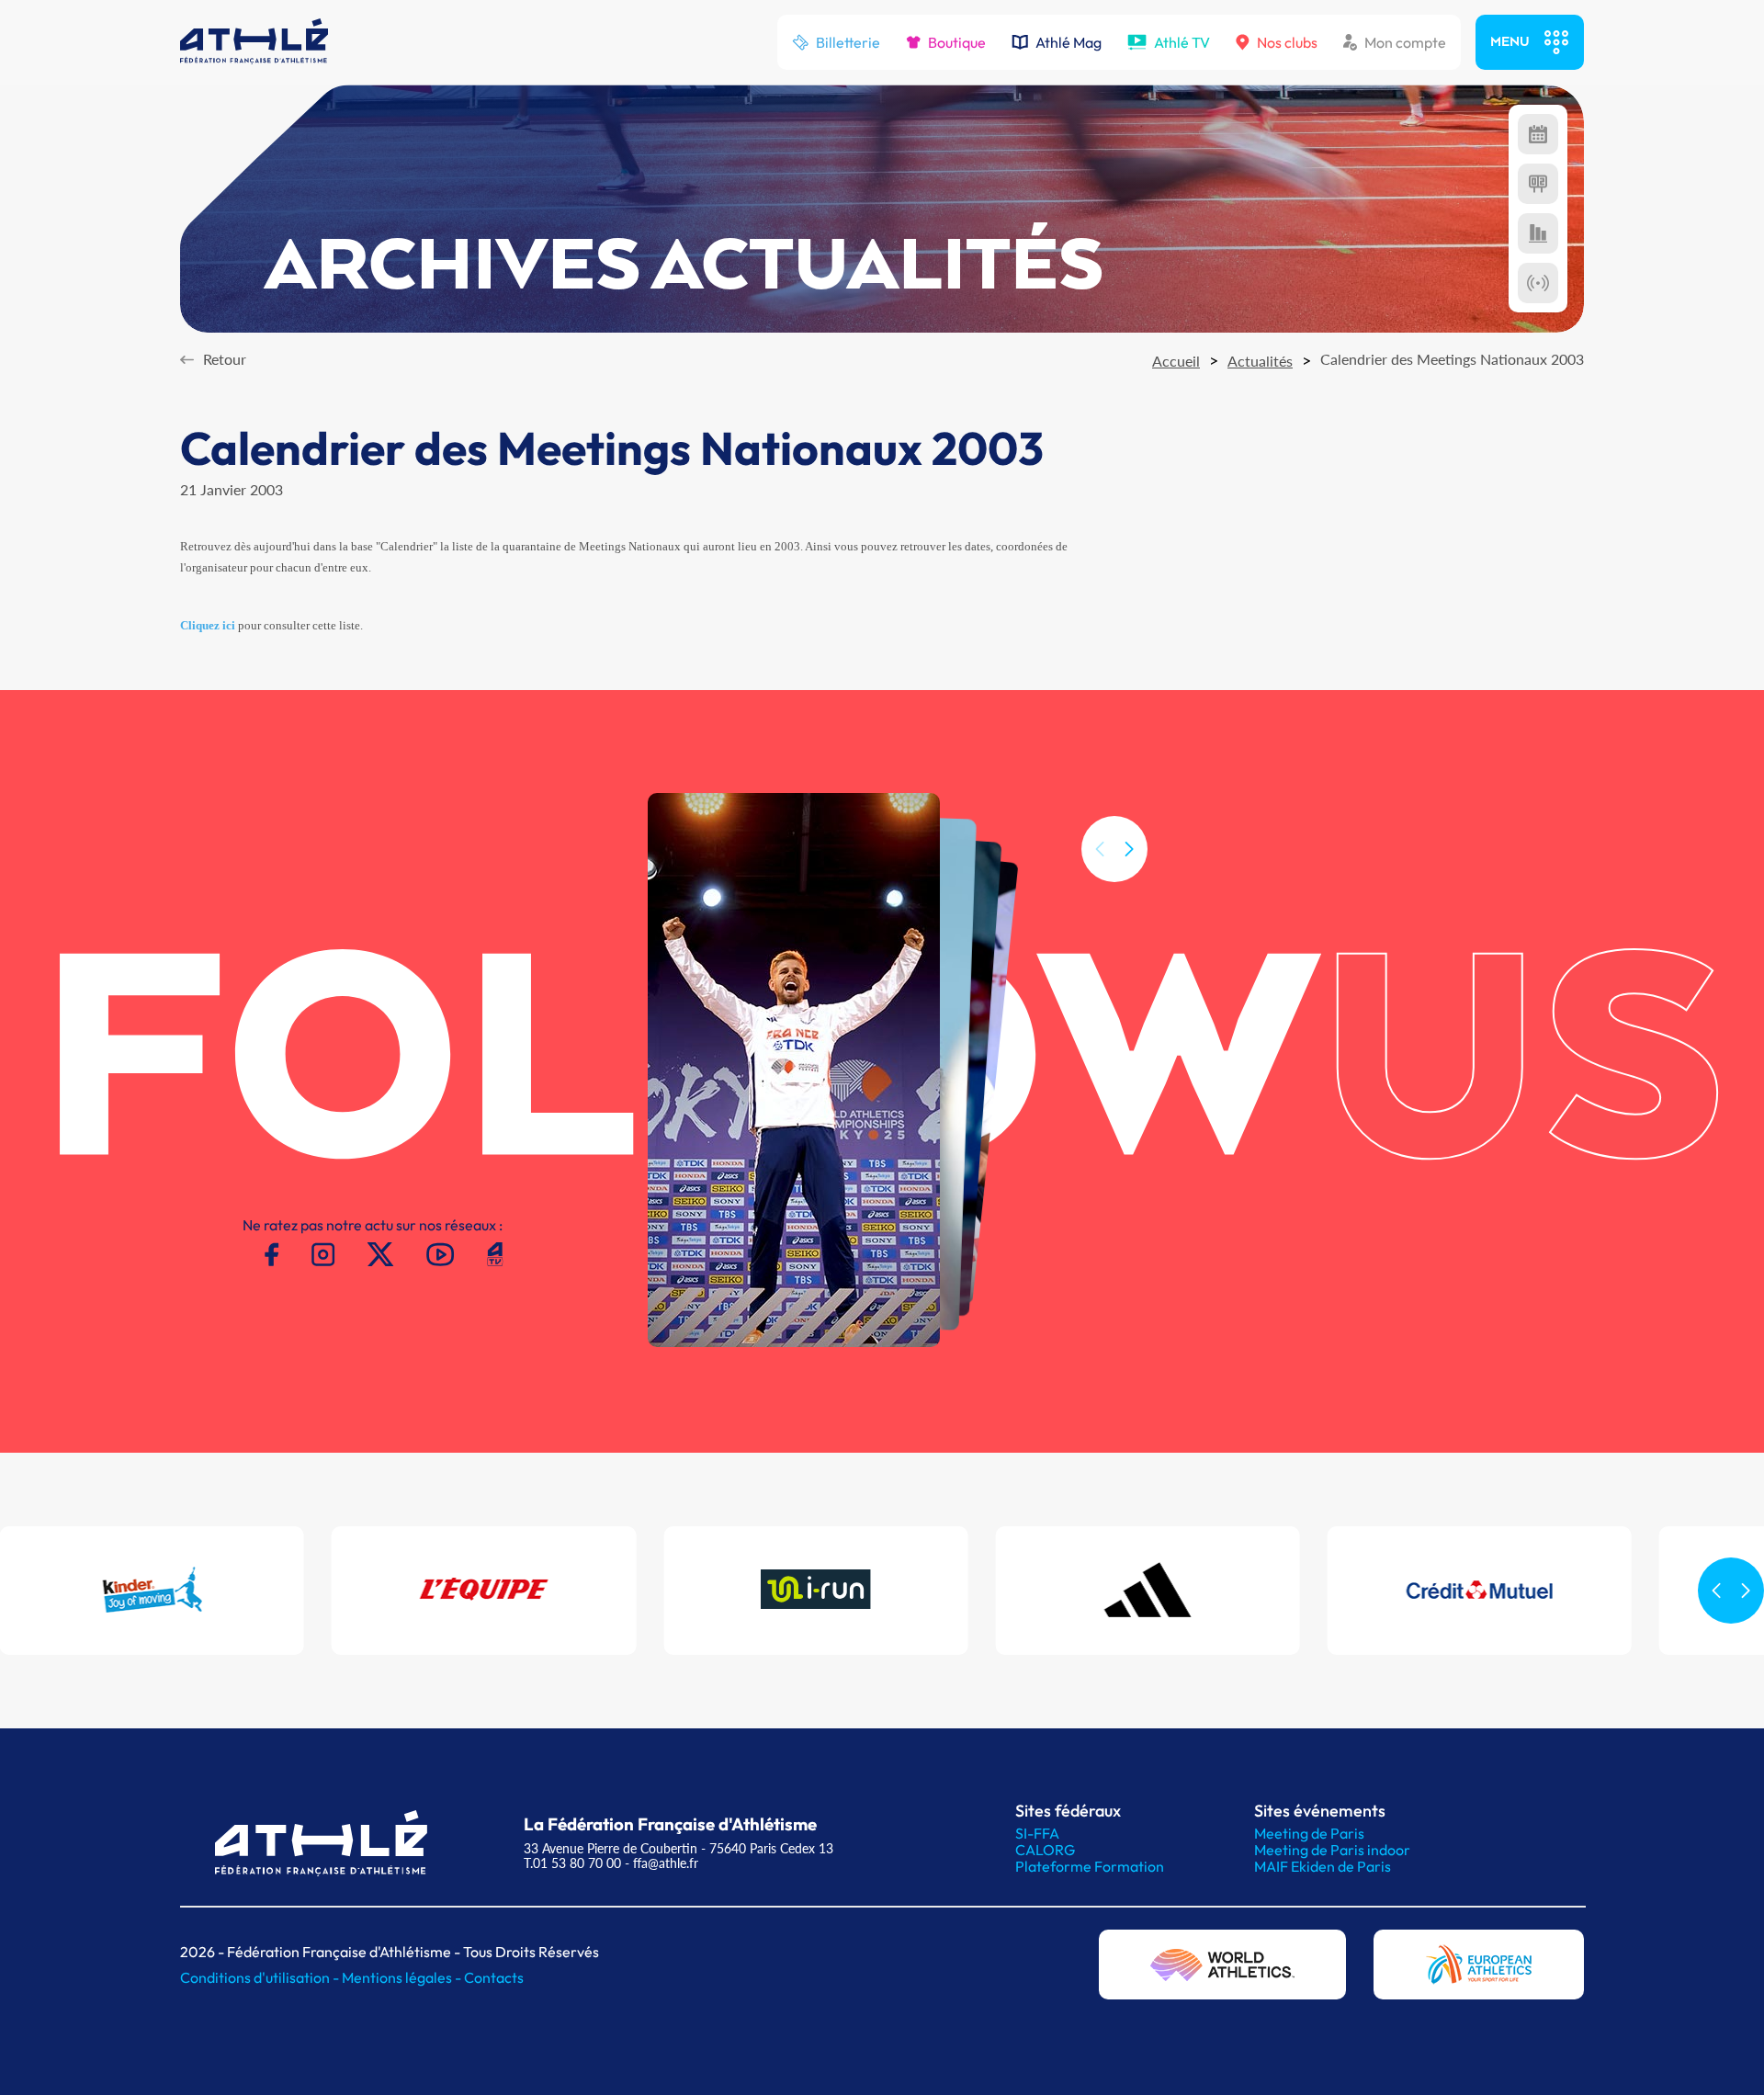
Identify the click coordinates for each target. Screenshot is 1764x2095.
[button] (1129, 849)
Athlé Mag (1069, 42)
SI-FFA (1037, 1833)
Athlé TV (1182, 42)
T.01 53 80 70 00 (572, 1863)
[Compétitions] (1538, 134)
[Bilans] (1538, 233)
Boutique (957, 42)
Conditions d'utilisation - (261, 1977)
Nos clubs (1287, 42)
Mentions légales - (403, 1977)
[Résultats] (1538, 184)
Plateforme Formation (1090, 1866)
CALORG (1045, 1850)
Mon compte (1405, 42)
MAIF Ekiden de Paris (1323, 1866)
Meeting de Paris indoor (1332, 1850)
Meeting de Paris (1309, 1833)
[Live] (1538, 283)
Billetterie (848, 42)
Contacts (494, 1977)
